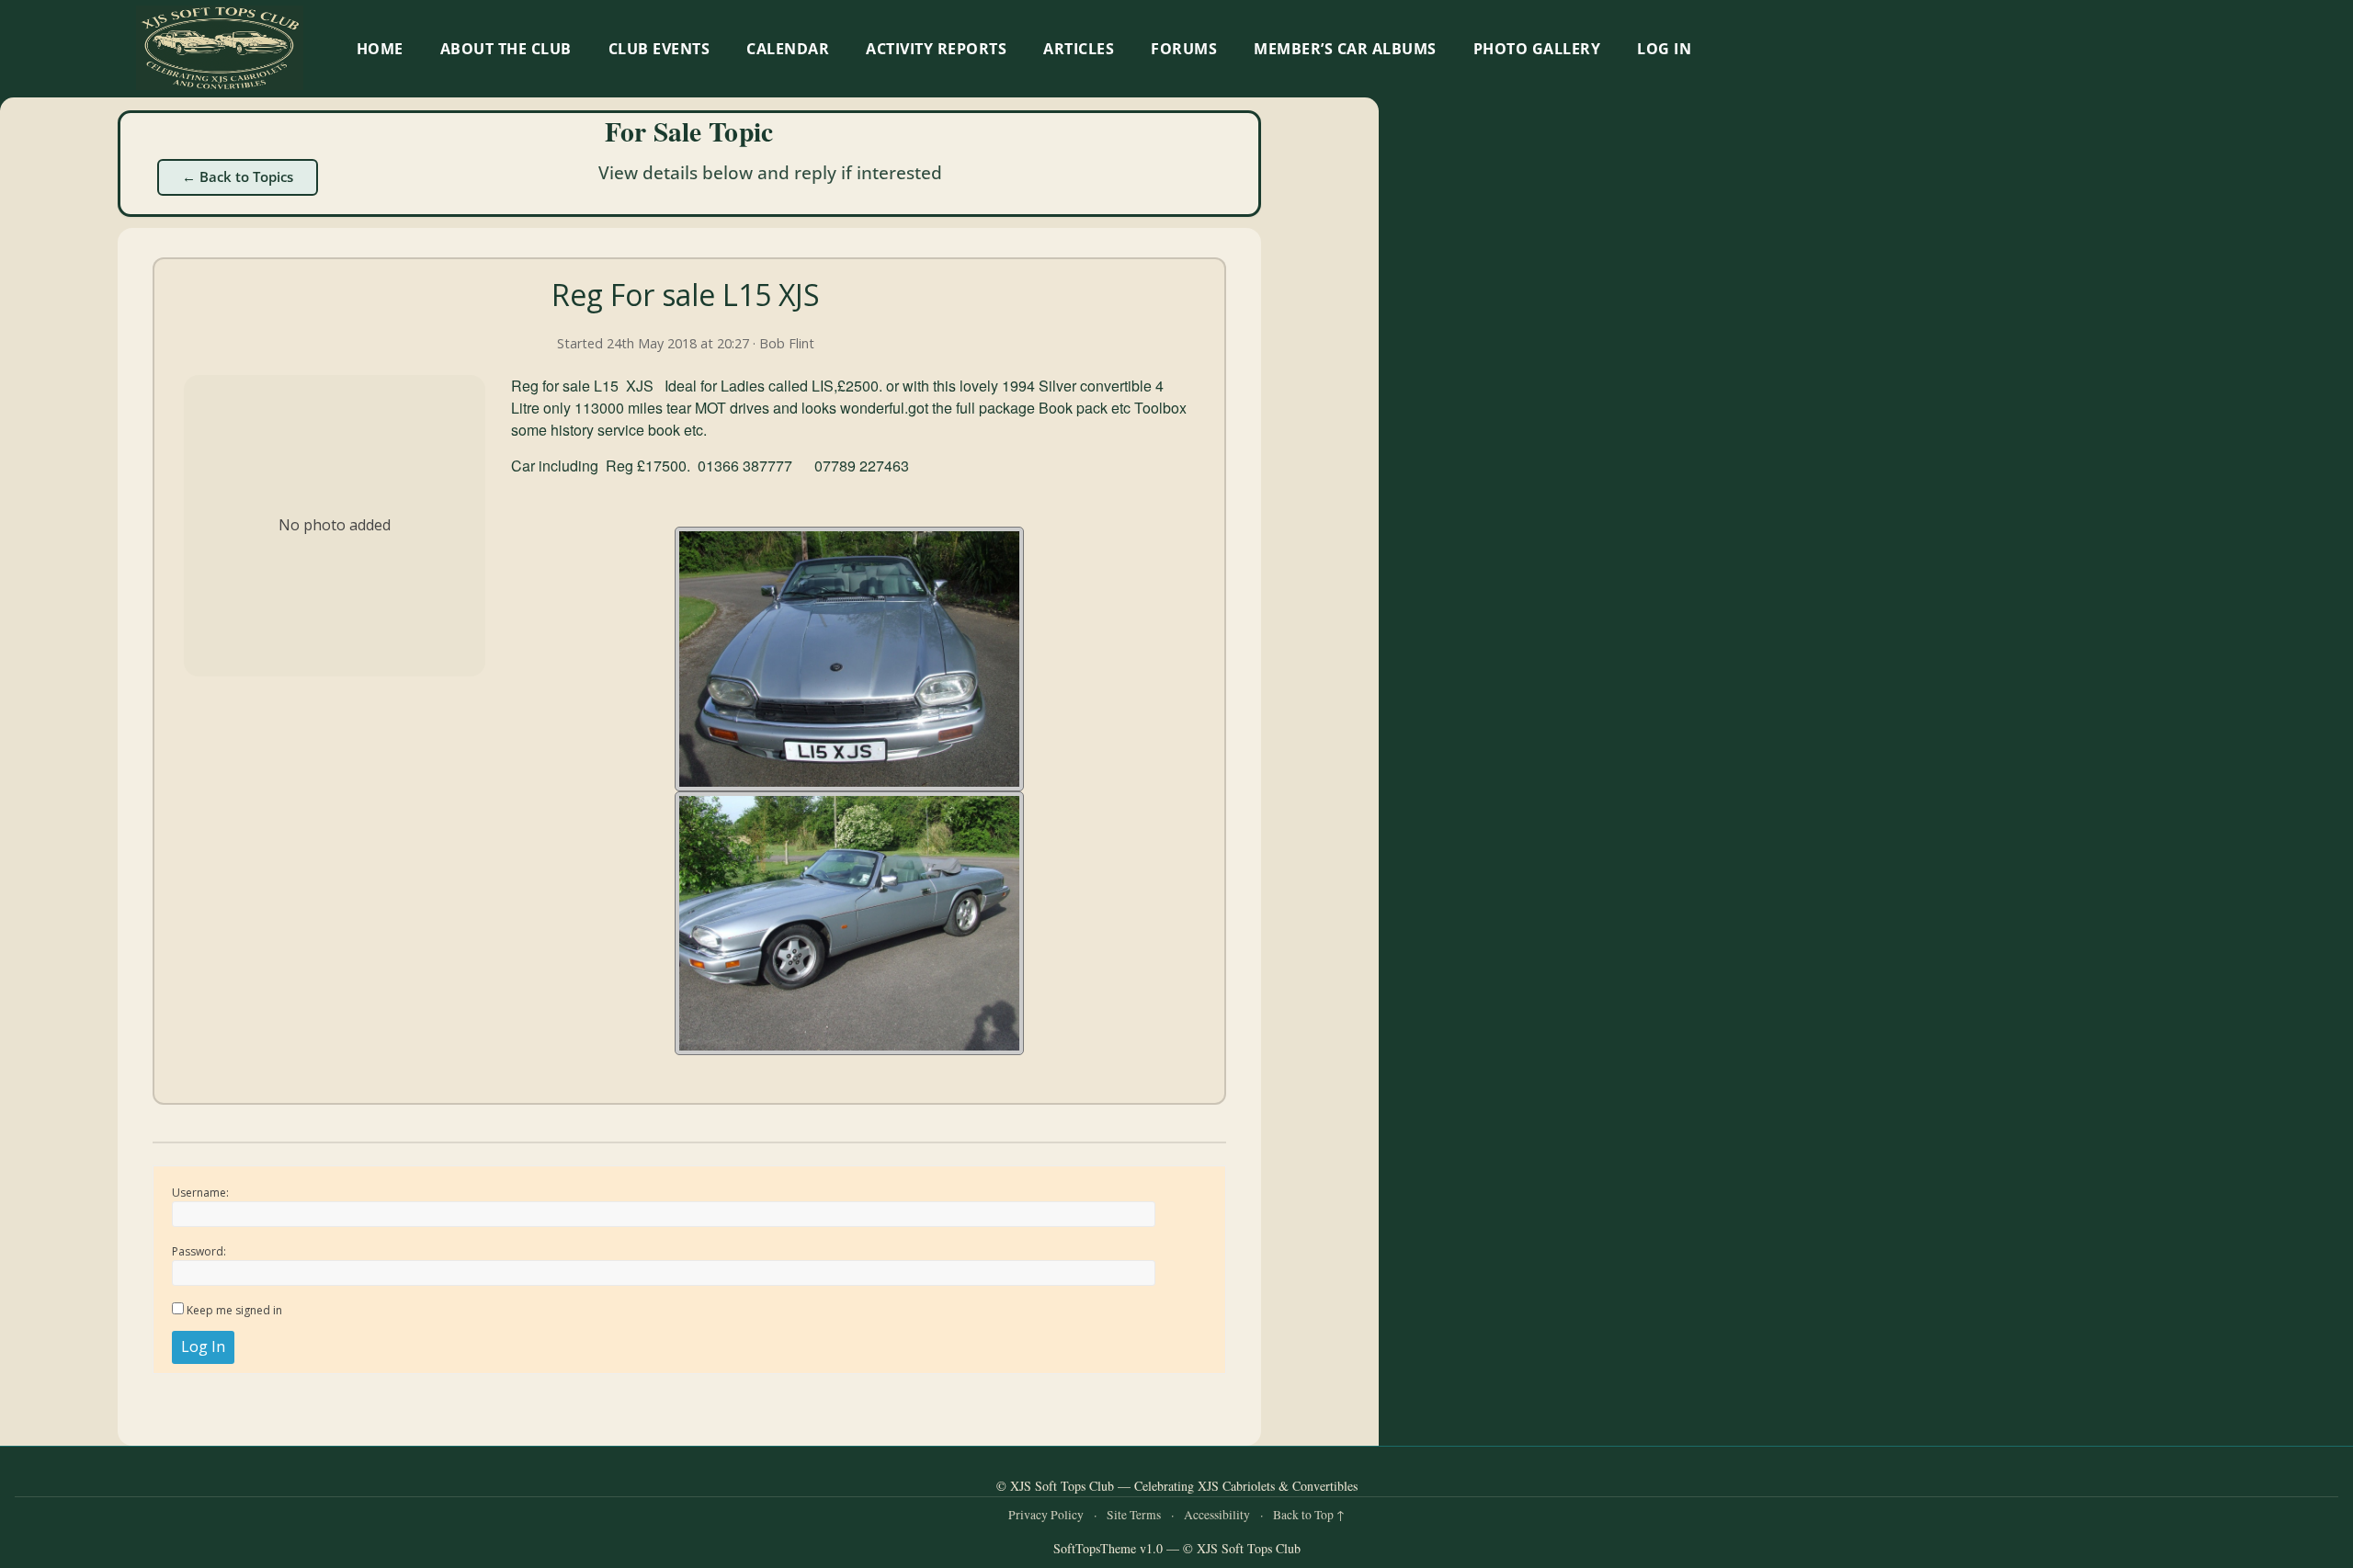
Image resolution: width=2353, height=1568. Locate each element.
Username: (200, 1193)
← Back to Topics (238, 176)
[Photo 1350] (849, 659)
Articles (1079, 49)
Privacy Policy (1046, 1515)
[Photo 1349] (849, 924)
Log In (1664, 49)
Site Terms (1134, 1515)
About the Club (506, 49)
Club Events (659, 49)
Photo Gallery (1537, 49)
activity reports (936, 49)
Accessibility (1217, 1515)
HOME (380, 49)
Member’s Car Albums (1345, 49)
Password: (199, 1251)
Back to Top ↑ (1309, 1515)
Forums (1184, 49)
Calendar (788, 49)
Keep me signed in (234, 1310)
